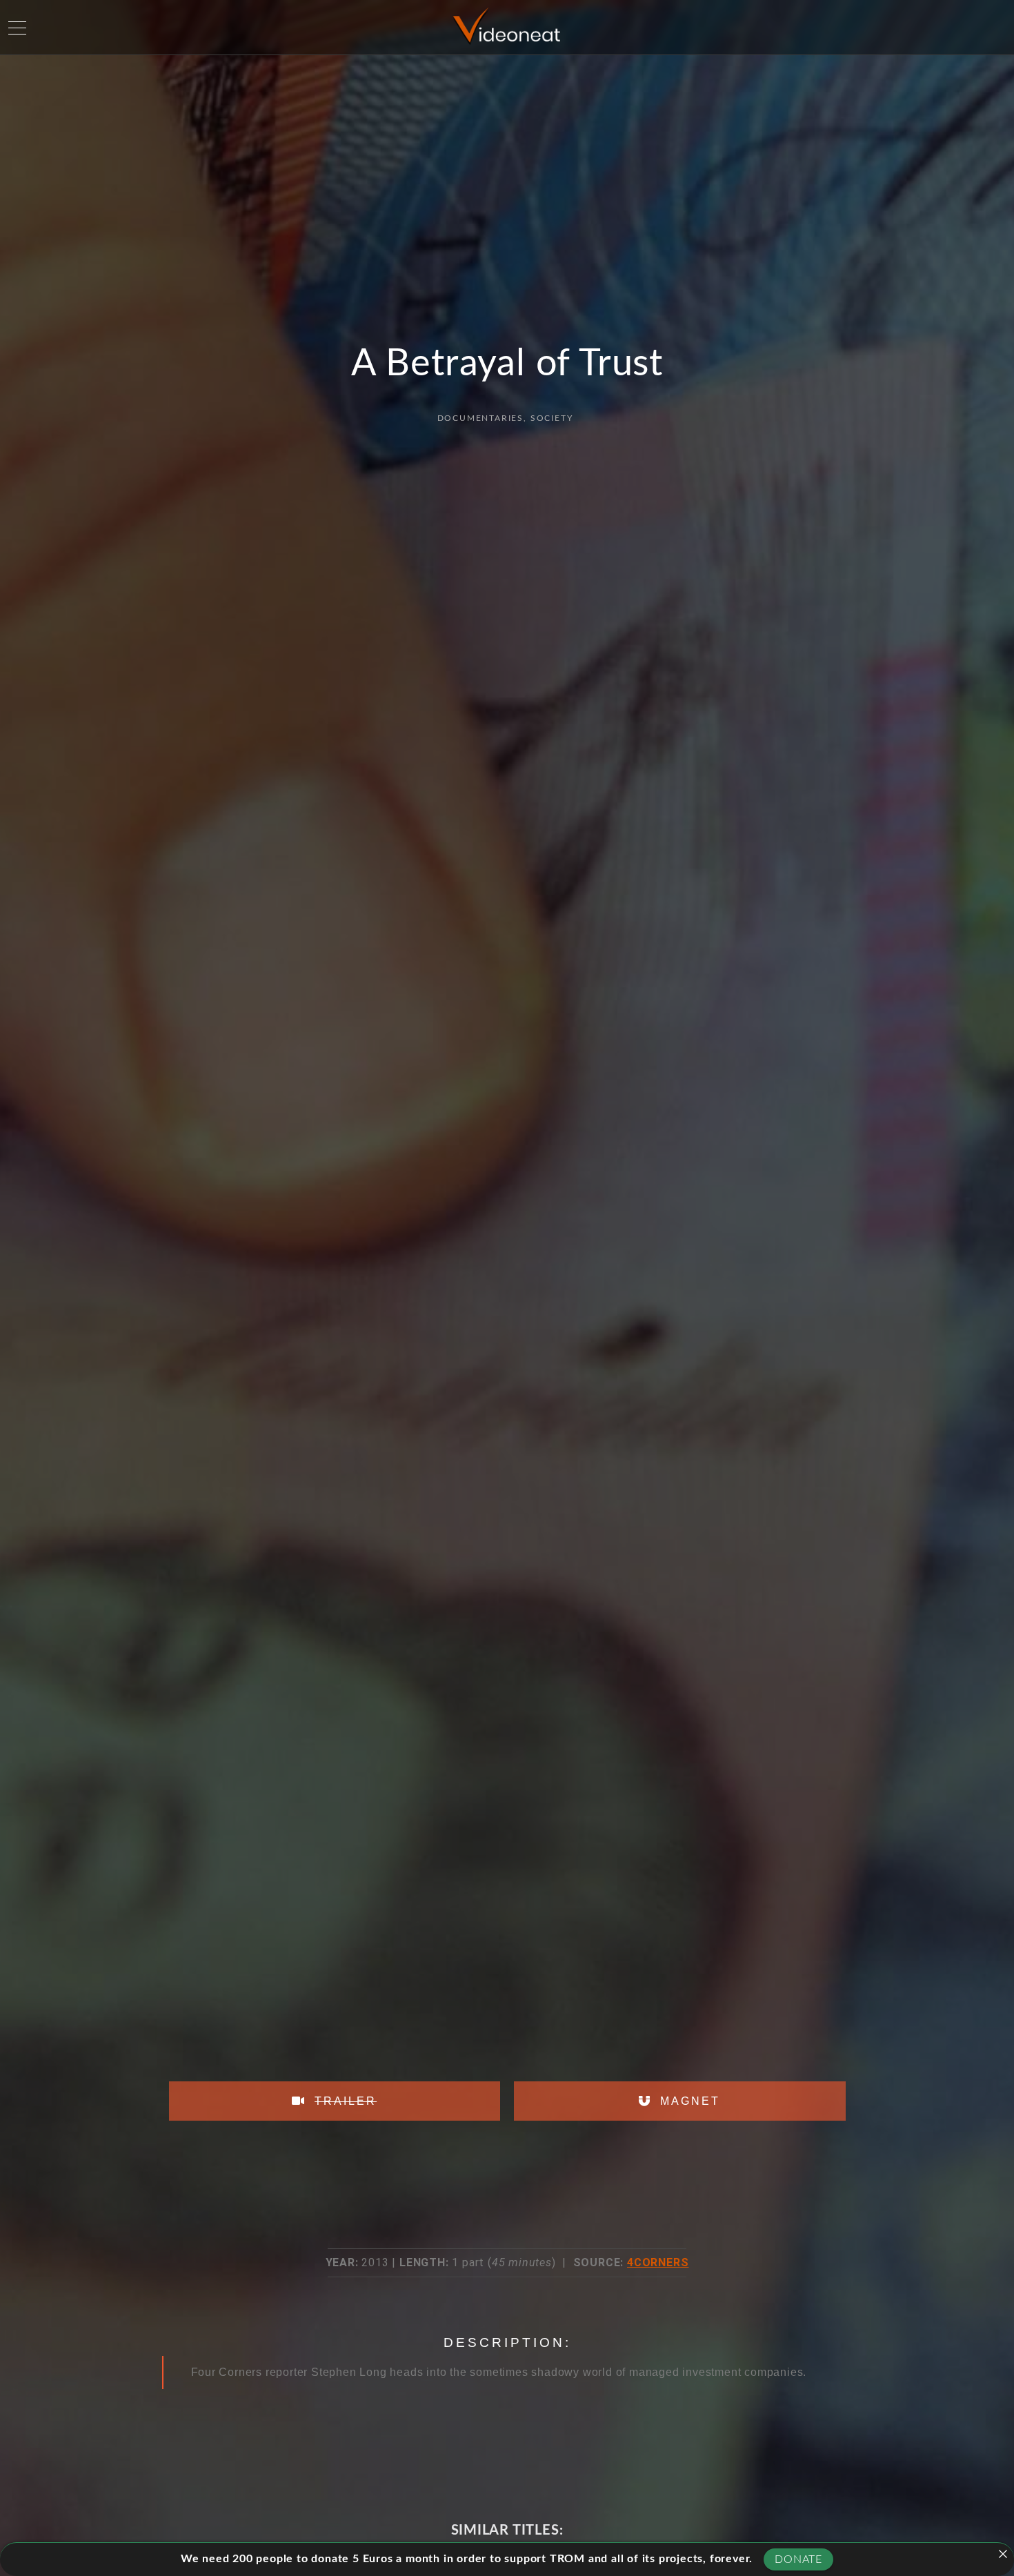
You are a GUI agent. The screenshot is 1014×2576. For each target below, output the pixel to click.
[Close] (1003, 2554)
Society (552, 418)
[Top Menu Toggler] (17, 28)
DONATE (798, 2559)
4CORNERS (658, 2262)
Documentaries (480, 418)
